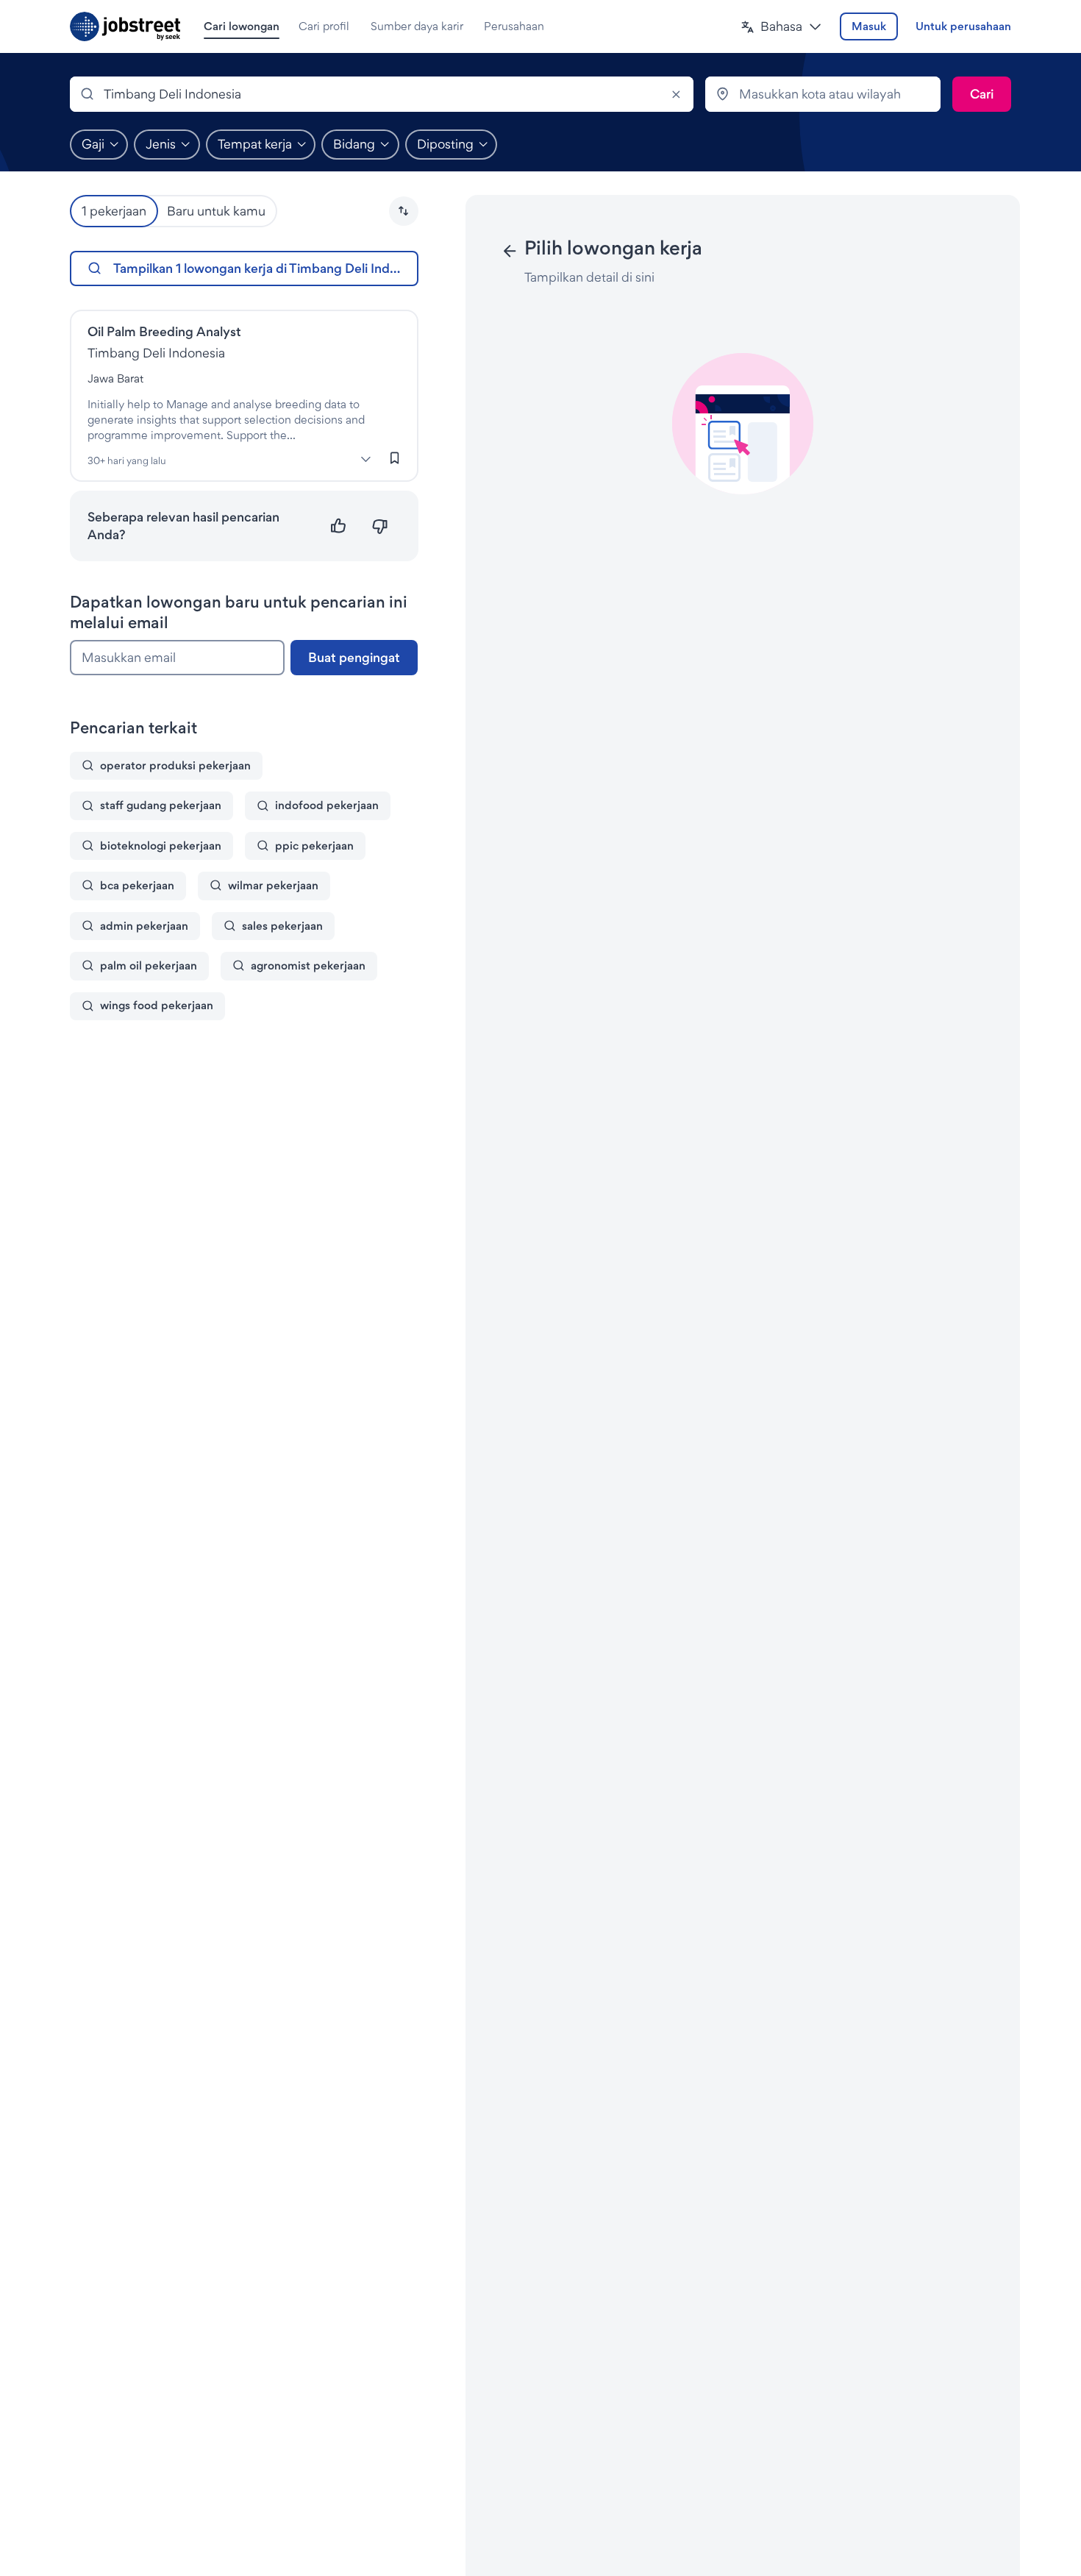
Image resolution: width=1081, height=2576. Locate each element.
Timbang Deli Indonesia (156, 353)
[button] (781, 27)
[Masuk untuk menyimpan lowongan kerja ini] (395, 458)
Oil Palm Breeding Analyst (164, 331)
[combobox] (382, 94)
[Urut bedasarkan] (404, 211)
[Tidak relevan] (380, 526)
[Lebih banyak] (366, 459)
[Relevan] (339, 526)
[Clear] (676, 94)
